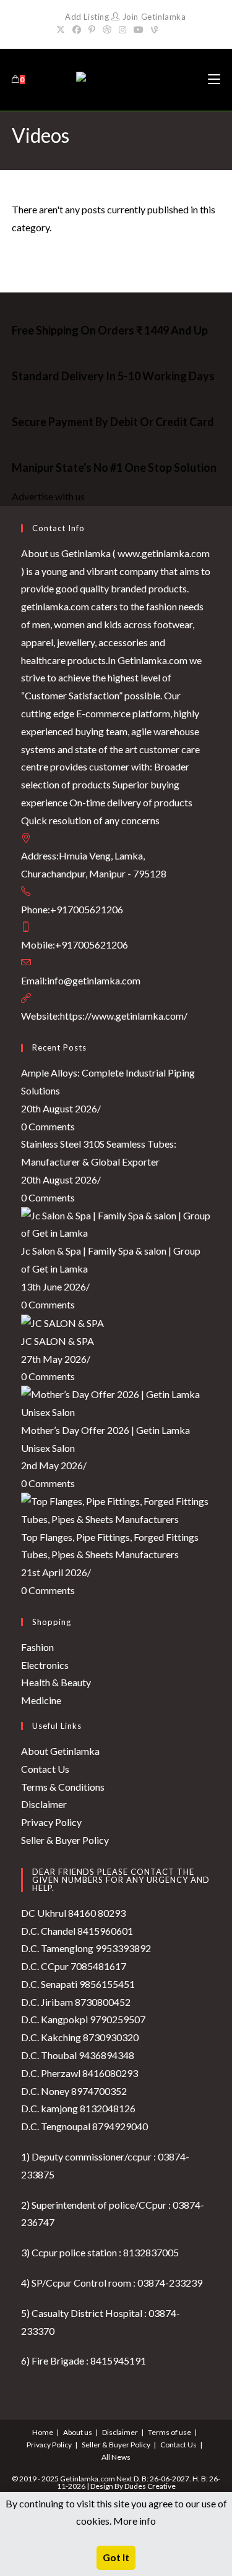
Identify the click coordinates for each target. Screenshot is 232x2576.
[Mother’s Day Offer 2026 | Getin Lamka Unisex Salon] (116, 1402)
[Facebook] (77, 30)
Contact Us (45, 1769)
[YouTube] (139, 30)
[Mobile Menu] (214, 79)
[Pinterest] (92, 30)
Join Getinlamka (153, 17)
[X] (62, 30)
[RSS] (169, 30)
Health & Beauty (56, 1682)
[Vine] (154, 30)
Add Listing (87, 17)
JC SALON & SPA (58, 1341)
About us (78, 2432)
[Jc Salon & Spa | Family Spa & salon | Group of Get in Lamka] (116, 1223)
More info (135, 2521)
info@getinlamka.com (94, 980)
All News (116, 2457)
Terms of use (170, 2432)
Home (43, 2432)
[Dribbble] (107, 30)
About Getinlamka (60, 1751)
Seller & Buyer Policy (65, 1840)
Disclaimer (44, 1804)
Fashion (37, 1647)
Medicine (41, 1700)
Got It (116, 2557)
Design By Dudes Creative (133, 2486)
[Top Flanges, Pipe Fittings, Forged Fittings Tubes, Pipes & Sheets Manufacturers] (116, 1509)
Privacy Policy (51, 1822)
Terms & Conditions (63, 1787)
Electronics (45, 1665)
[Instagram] (122, 30)
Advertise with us (48, 496)
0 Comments (48, 1126)
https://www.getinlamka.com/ (124, 1016)
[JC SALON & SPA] (62, 1322)
